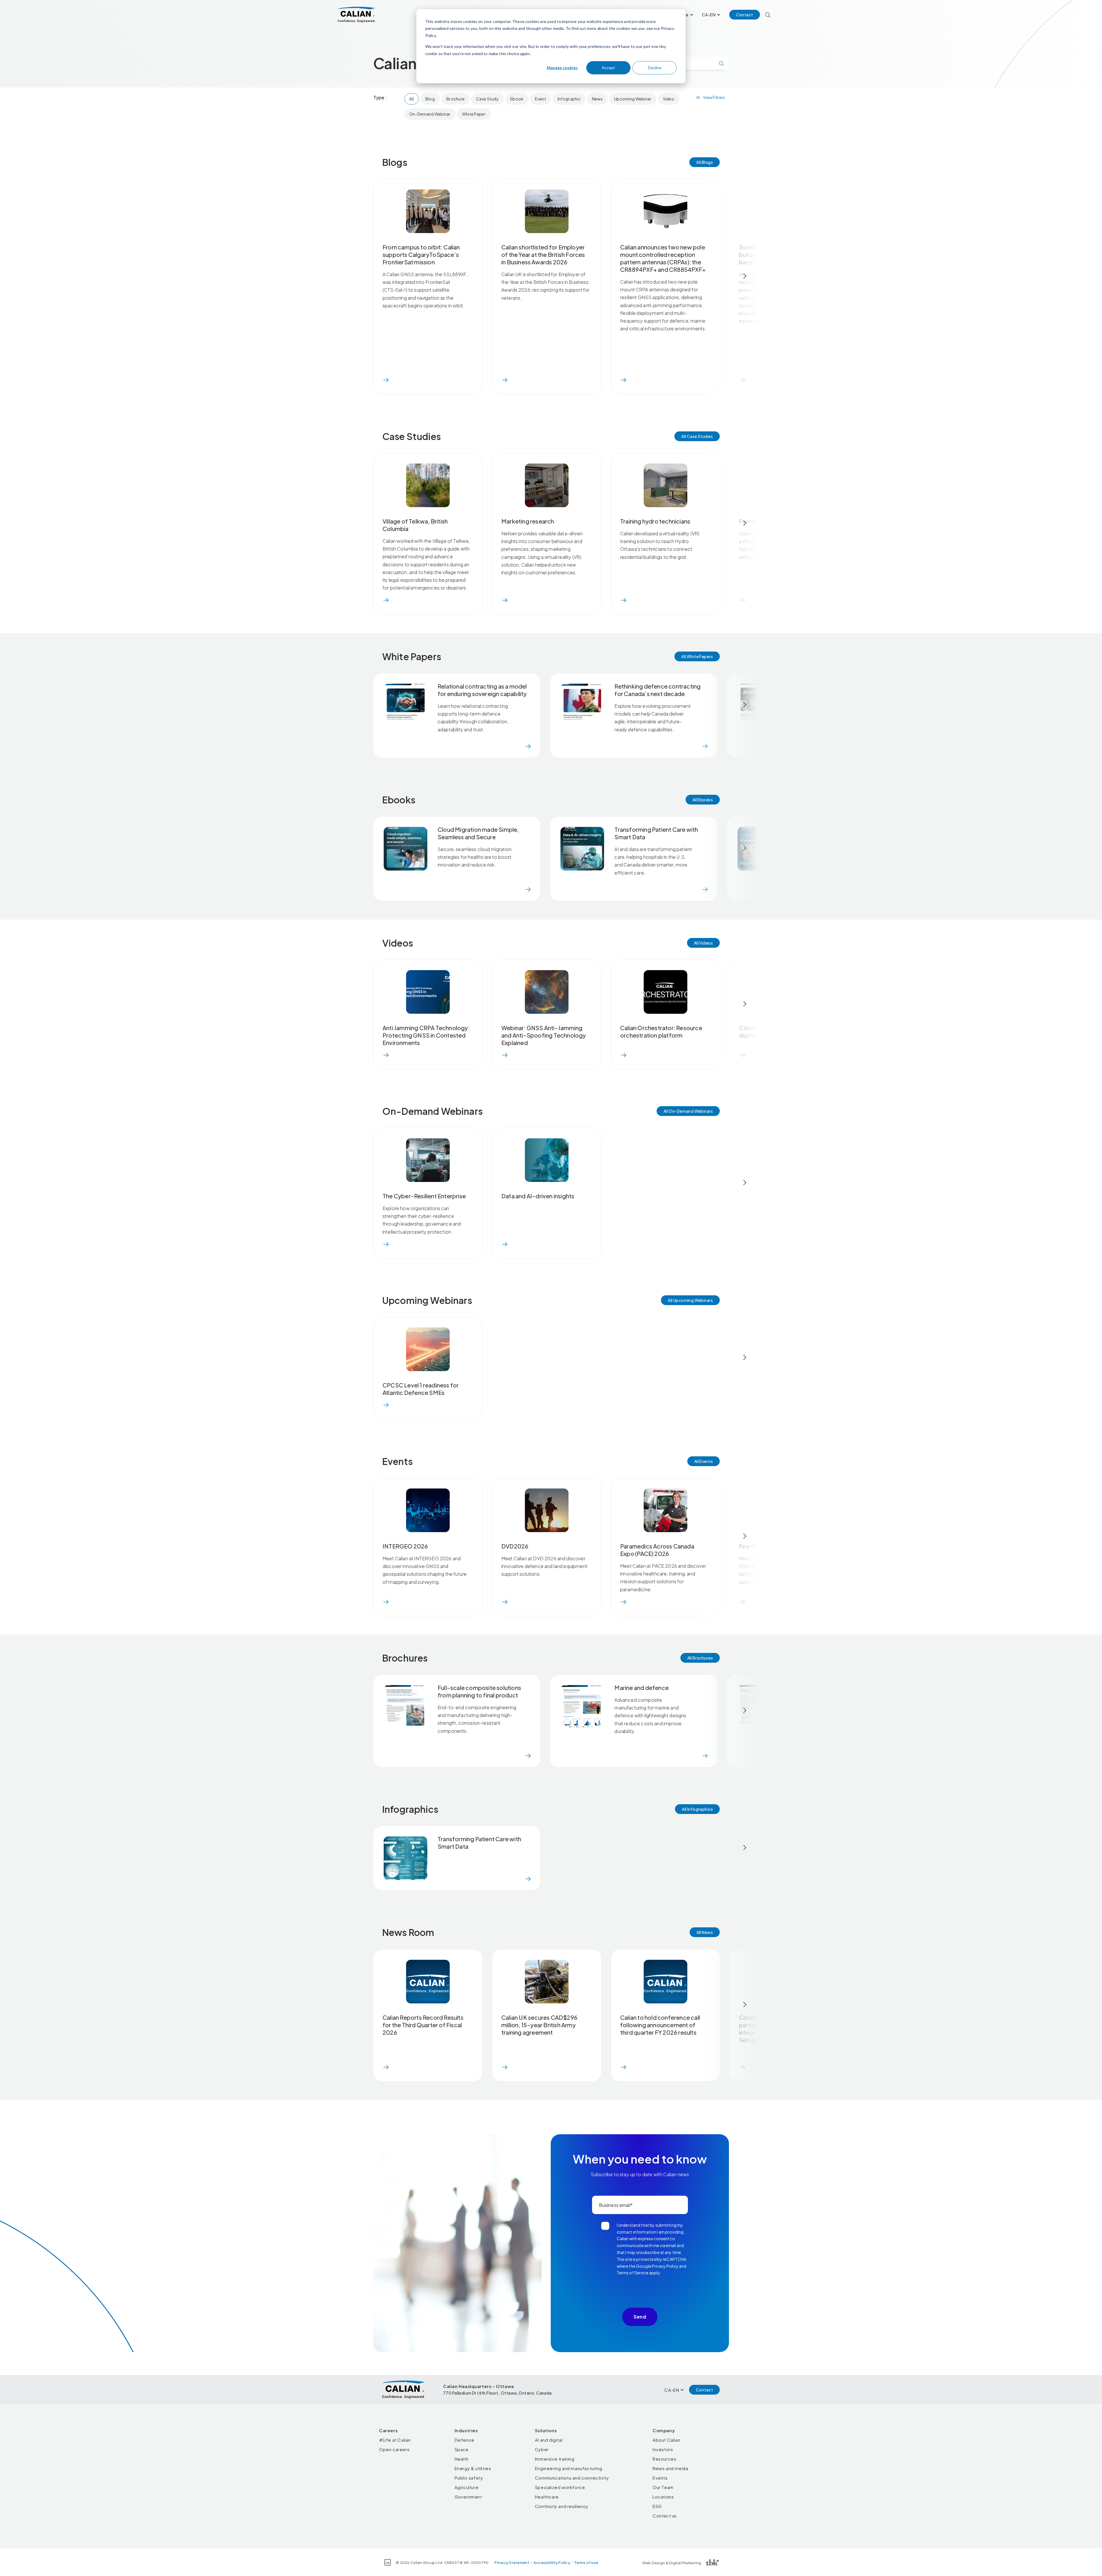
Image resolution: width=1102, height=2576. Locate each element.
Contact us (665, 2516)
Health (462, 2459)
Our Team (663, 2487)
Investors (663, 2449)
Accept (608, 68)
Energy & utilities (473, 2468)
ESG (657, 2506)
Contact (745, 15)
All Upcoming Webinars (690, 1300)
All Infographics (697, 1809)
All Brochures (700, 1658)
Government (468, 2497)
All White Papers (697, 656)
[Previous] (357, 276)
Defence (464, 2440)
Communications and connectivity (572, 2478)
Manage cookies (562, 68)
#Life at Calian (395, 2440)
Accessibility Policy (552, 2563)
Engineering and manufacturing (569, 2468)
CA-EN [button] (709, 15)
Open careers (394, 2449)
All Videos (703, 943)
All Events (704, 1461)
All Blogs (705, 162)
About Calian (666, 2440)
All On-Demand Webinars (688, 1111)
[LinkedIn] (388, 2562)
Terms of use (586, 2563)
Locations (663, 2497)
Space (462, 2449)
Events (660, 2478)
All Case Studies (697, 436)
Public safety (469, 2478)
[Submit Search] (721, 63)
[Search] (768, 15)
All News (705, 1932)
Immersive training (555, 2459)
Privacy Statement (512, 2563)
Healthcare (547, 2497)
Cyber (542, 2449)
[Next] (745, 276)
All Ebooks (703, 800)
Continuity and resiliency (562, 2506)
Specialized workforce (560, 2487)
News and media (670, 2468)
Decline (655, 68)
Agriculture (467, 2487)
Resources (664, 2459)
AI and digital (549, 2440)
